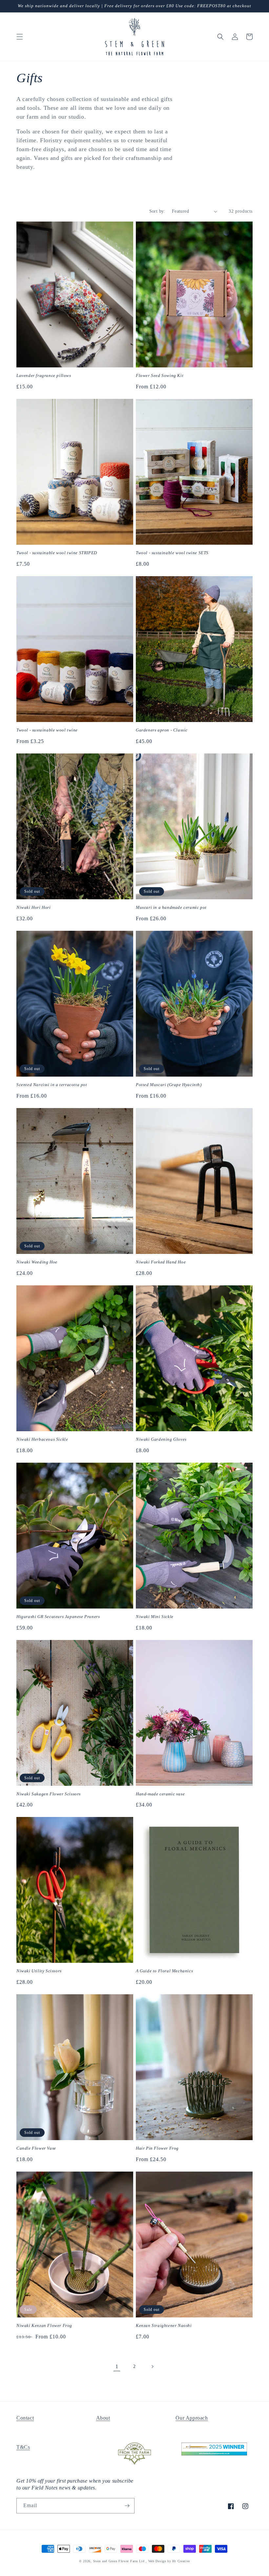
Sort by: (157, 211)
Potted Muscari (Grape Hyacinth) (169, 1085)
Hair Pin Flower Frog (157, 2148)
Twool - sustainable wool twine (47, 730)
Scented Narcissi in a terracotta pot (52, 1085)
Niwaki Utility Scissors (39, 1971)
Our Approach (192, 2418)
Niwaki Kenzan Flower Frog (44, 2325)
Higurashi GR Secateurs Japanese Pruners (58, 1617)
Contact (25, 2418)
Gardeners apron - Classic (162, 730)
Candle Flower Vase (36, 2148)
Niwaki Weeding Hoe (37, 1262)
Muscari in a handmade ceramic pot (171, 907)
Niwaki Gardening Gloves (161, 1439)
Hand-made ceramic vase (160, 1794)
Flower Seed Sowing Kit (160, 375)
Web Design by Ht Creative (169, 2561)
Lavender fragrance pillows (44, 375)
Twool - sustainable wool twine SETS (172, 553)
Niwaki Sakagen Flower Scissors (49, 1794)
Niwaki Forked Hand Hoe (161, 1262)
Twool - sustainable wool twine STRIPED (57, 553)
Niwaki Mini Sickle (155, 1617)
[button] (20, 37)
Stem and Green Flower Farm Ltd (119, 2561)
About (103, 2418)
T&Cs (23, 2447)
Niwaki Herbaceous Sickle (42, 1439)
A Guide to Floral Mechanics (164, 1971)
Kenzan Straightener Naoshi (164, 2325)
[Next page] (152, 2367)
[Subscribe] (127, 2506)
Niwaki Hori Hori (34, 907)
